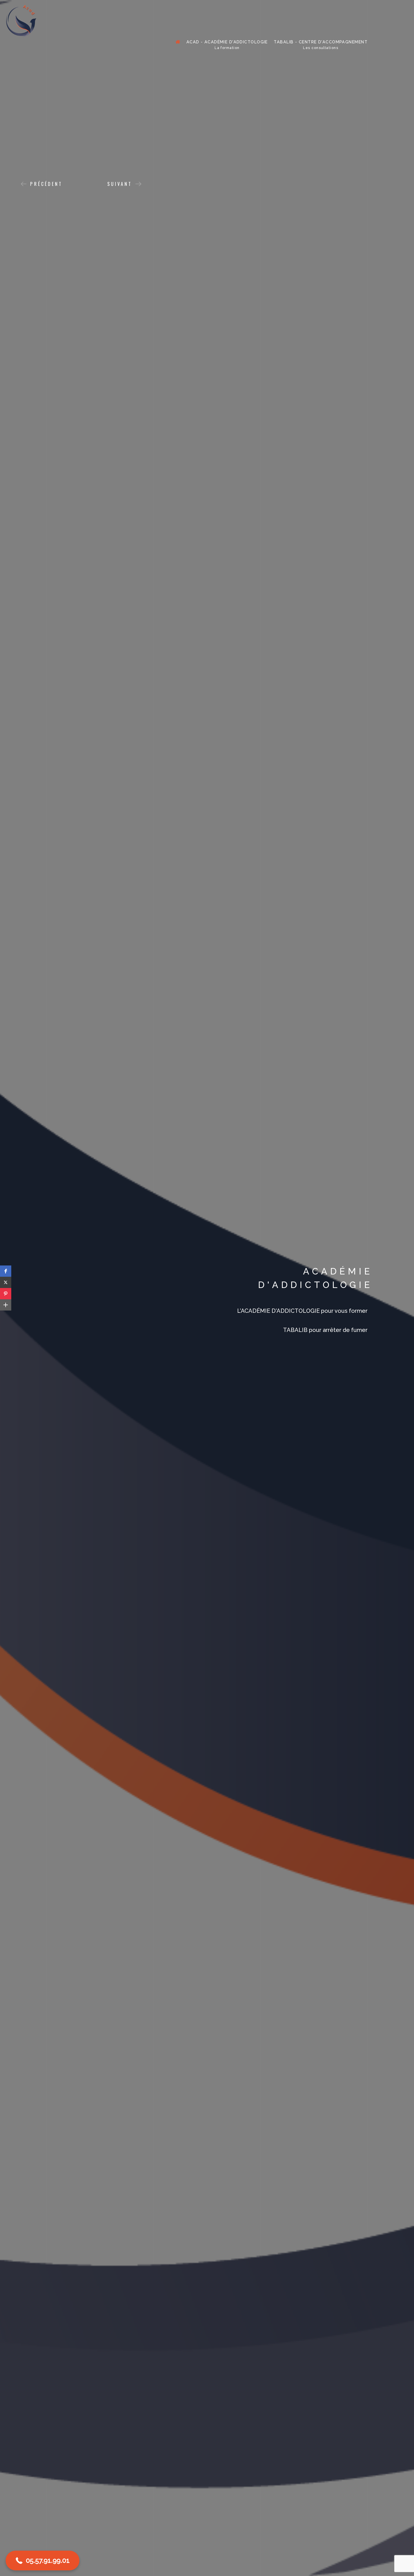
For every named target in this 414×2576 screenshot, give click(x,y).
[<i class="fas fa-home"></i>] (178, 42)
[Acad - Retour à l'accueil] (21, 21)
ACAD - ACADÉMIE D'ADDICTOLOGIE (227, 45)
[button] (6, 1271)
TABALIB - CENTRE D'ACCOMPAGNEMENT (321, 45)
